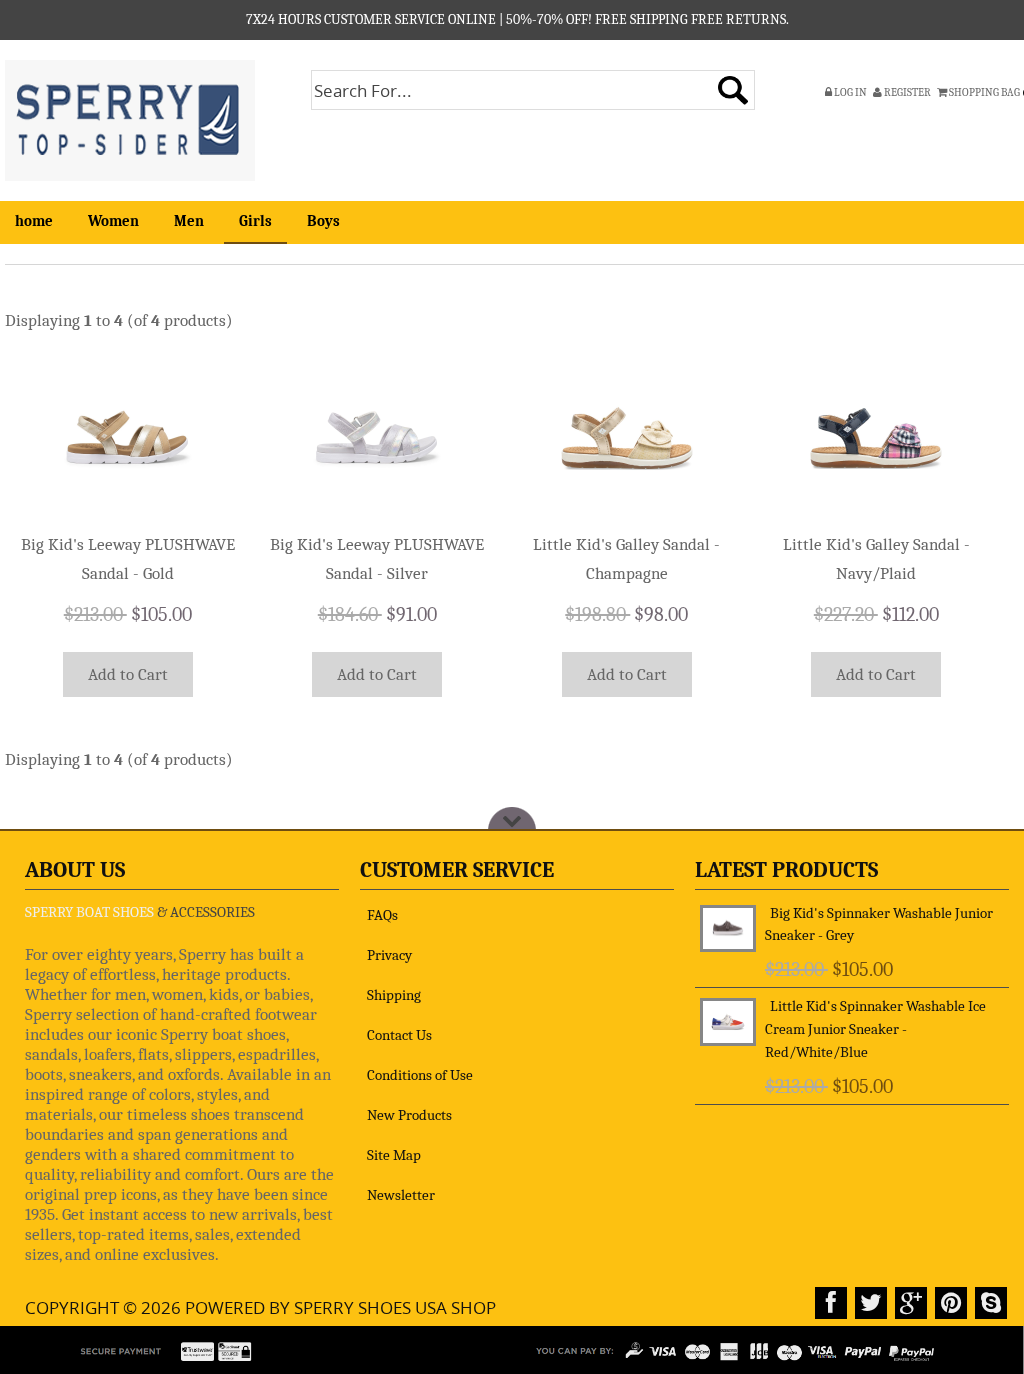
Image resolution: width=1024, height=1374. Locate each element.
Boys (323, 221)
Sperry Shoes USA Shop (395, 1307)
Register (906, 92)
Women (113, 221)
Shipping (394, 995)
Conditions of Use (420, 1075)
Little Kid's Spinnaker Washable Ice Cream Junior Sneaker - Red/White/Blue (875, 1029)
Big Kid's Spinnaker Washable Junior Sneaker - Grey (879, 924)
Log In (849, 92)
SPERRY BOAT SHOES (89, 912)
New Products (409, 1115)
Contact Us (399, 1035)
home (34, 221)
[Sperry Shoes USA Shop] (130, 118)
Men (189, 221)
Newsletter (401, 1195)
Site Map (394, 1155)
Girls (255, 221)
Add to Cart (128, 674)
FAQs (382, 915)
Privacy (389, 955)
